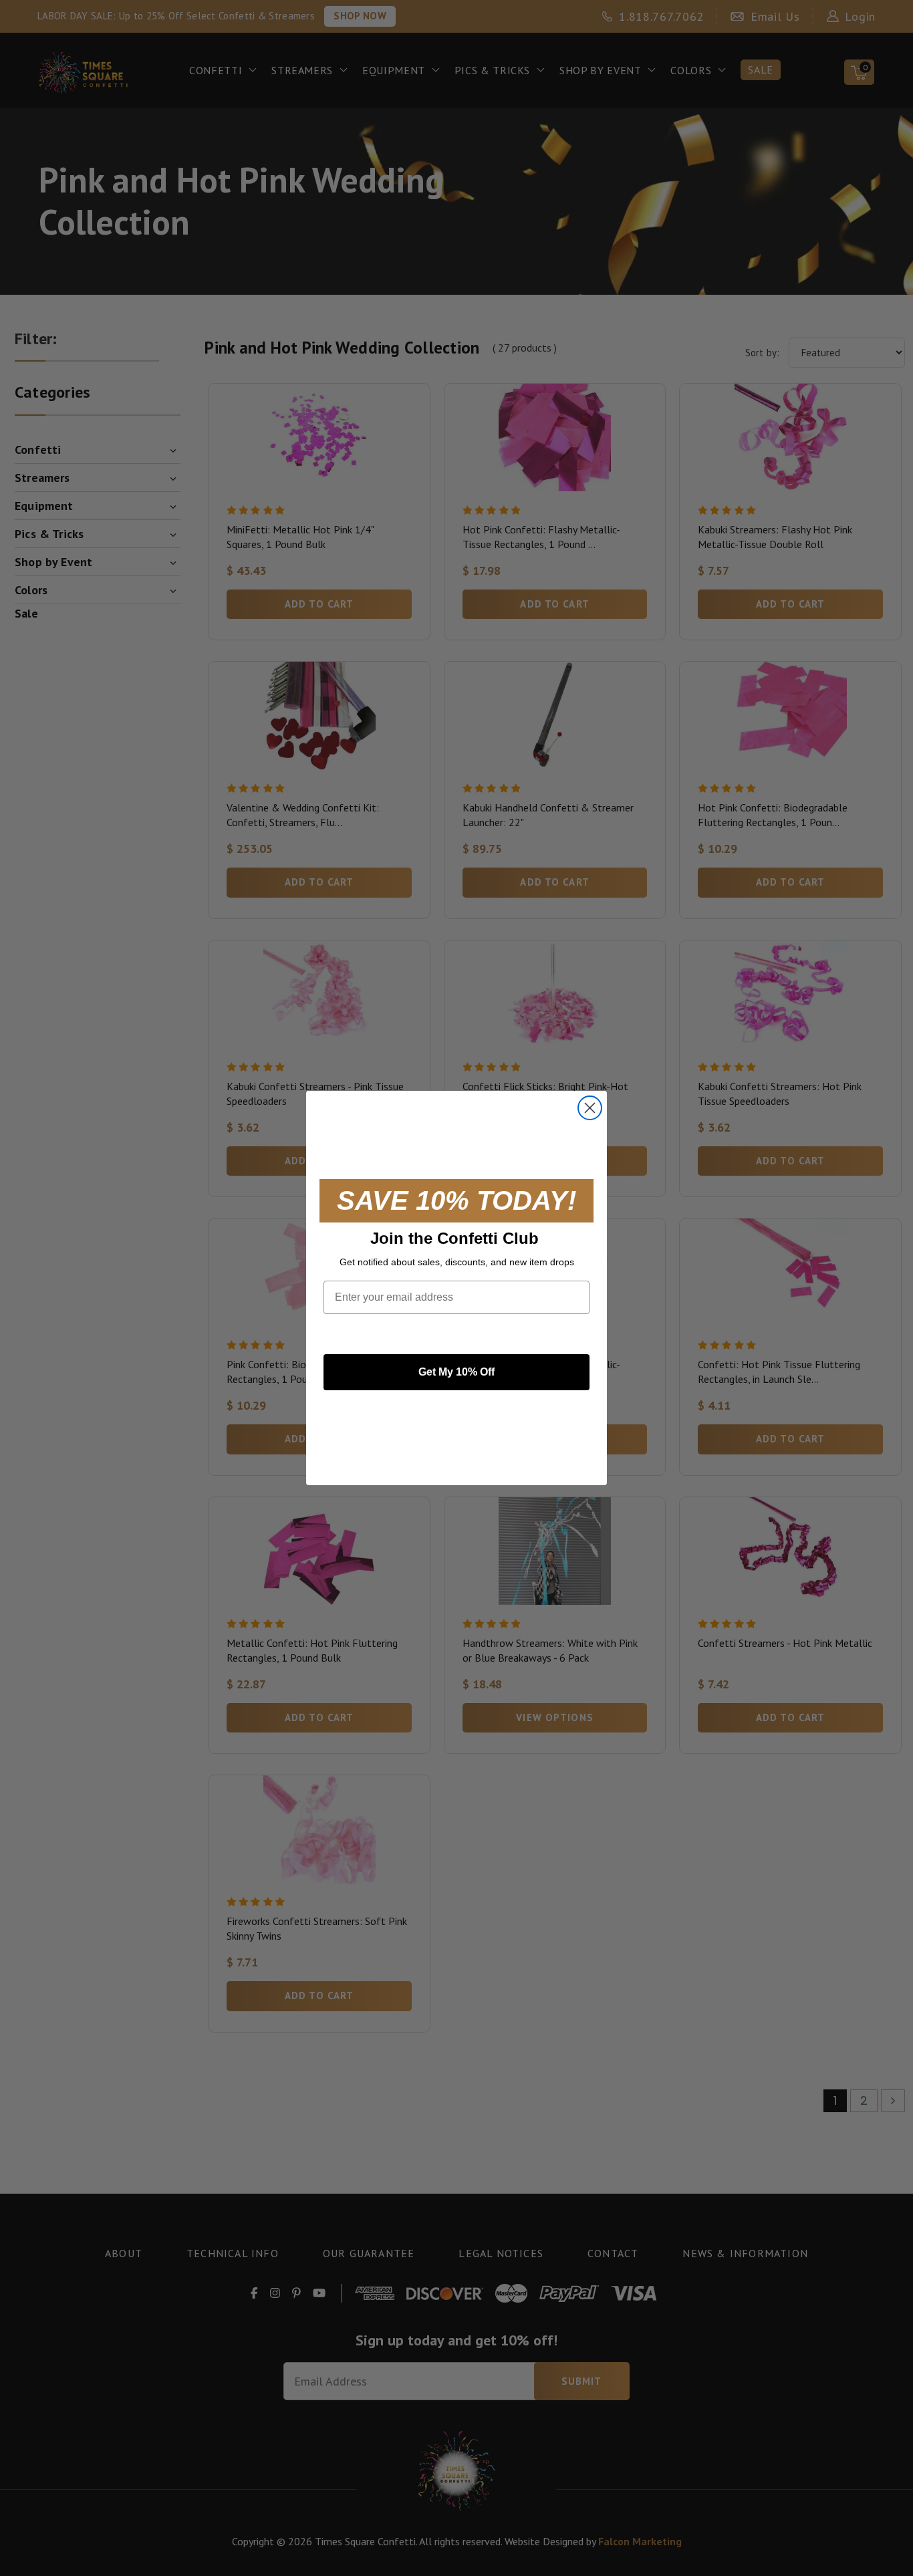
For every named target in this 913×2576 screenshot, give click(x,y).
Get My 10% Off (456, 1372)
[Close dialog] (590, 1108)
